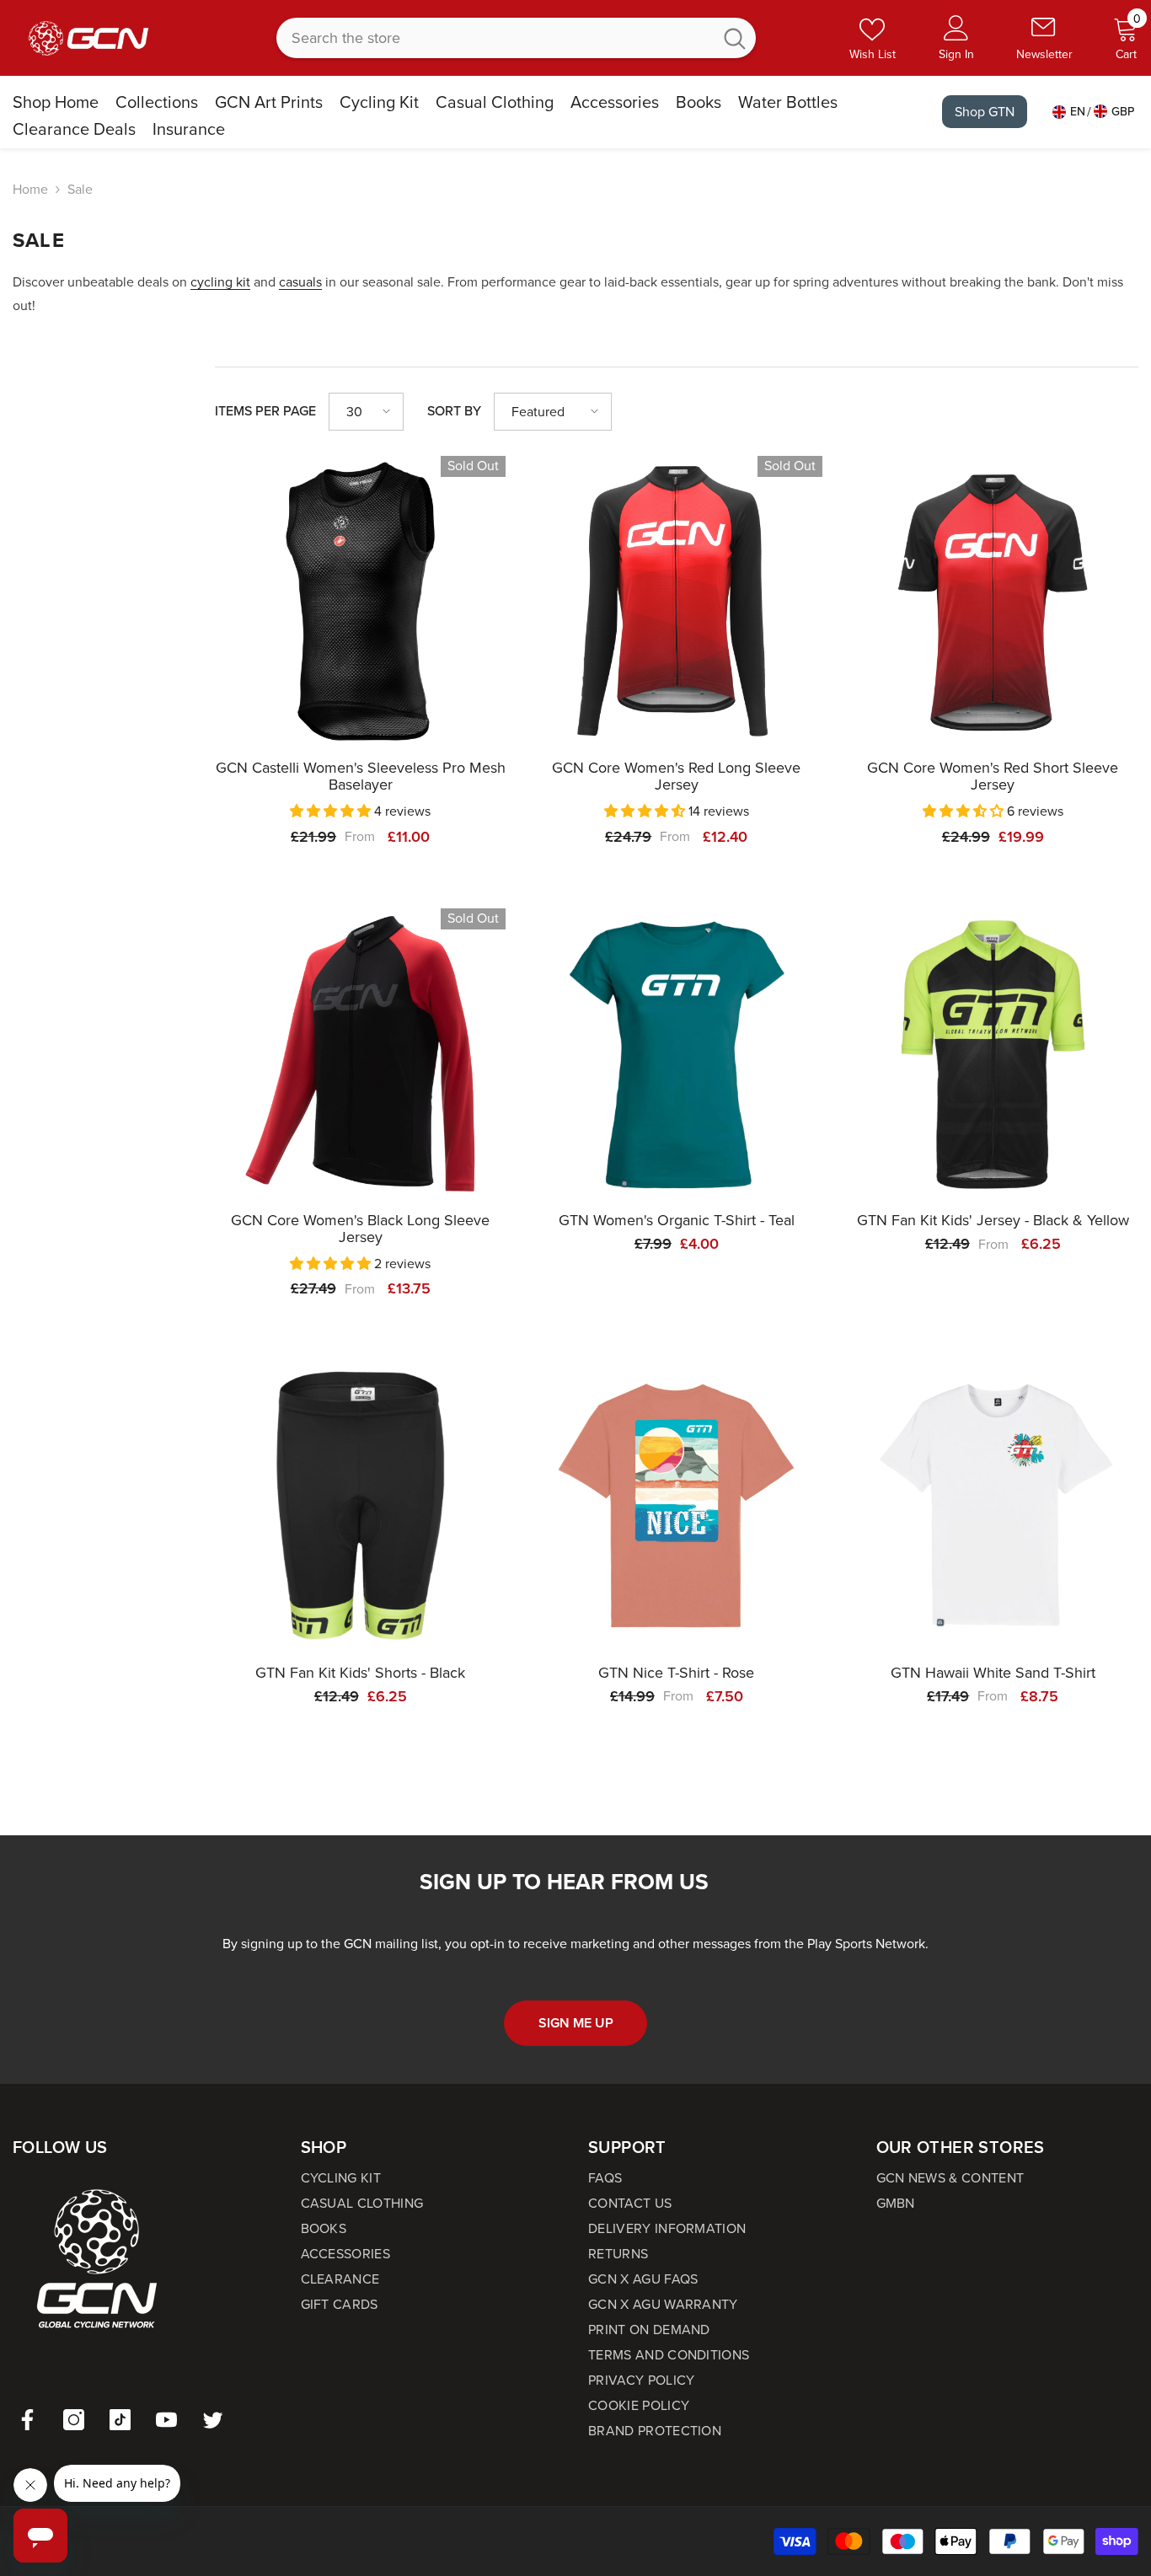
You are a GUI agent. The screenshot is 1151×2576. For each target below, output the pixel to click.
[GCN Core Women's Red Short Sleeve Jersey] (993, 601)
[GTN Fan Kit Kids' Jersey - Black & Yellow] (993, 1054)
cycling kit (220, 282)
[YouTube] (166, 2420)
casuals (300, 282)
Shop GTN (985, 112)
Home (30, 189)
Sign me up (576, 2023)
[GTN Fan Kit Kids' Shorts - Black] (360, 1505)
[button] (366, 412)
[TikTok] (120, 2420)
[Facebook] (27, 2420)
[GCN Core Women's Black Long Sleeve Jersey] (360, 1054)
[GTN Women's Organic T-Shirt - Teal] (676, 1054)
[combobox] (494, 38)
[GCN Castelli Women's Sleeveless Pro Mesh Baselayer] (360, 601)
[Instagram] (74, 2420)
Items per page (265, 411)
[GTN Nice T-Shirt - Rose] (676, 1505)
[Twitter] (213, 2420)
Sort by (454, 411)
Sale (80, 189)
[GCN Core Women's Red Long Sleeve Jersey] (676, 601)
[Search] (516, 38)
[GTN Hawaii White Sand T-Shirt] (993, 1505)
